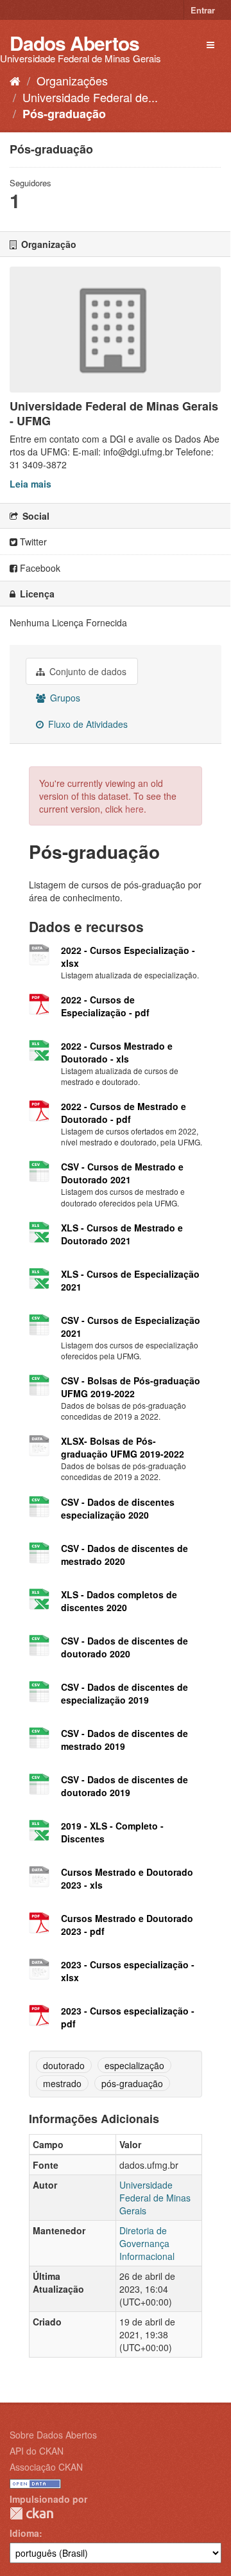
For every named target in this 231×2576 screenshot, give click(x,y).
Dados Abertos (74, 43)
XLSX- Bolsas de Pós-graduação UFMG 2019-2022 (123, 1447)
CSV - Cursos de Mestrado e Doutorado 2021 (122, 1173)
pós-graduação (132, 2083)
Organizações (72, 80)
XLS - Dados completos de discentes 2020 (119, 1601)
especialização (134, 2065)
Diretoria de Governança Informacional (147, 2243)
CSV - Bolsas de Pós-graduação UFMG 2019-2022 (131, 1387)
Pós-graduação (64, 114)
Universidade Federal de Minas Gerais (155, 2198)
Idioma (24, 2533)
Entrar (203, 10)
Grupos (64, 698)
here (134, 809)
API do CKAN (37, 2451)
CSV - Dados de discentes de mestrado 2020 (124, 1555)
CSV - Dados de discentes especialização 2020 (118, 1508)
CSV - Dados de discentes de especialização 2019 (124, 1693)
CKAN (31, 2513)
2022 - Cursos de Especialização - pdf (105, 1006)
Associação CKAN (46, 2467)
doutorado (64, 2065)
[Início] (15, 80)
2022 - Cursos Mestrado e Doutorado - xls (117, 1052)
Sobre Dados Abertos (53, 2435)
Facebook (39, 568)
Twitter (32, 542)
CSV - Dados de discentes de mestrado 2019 (124, 1740)
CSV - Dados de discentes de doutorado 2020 (124, 1647)
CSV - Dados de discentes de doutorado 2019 (124, 1786)
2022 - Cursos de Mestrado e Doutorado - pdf (124, 1113)
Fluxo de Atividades (87, 724)
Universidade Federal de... (90, 97)
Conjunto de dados (87, 671)
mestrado (62, 2083)
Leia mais (30, 484)
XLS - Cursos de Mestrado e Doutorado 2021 (122, 1234)
